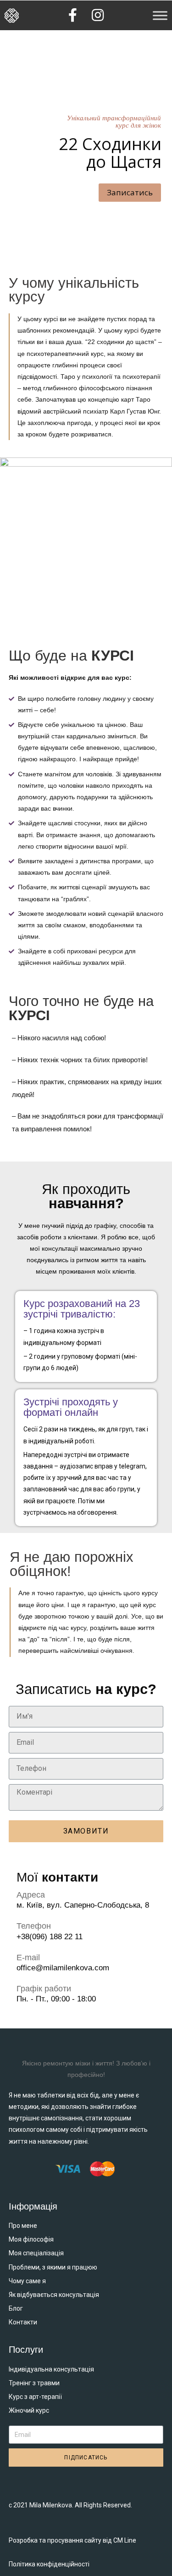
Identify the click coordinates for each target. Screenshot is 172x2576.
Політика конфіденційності (49, 2564)
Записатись (130, 192)
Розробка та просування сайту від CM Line (72, 2540)
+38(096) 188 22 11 (50, 1937)
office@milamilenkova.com (63, 1968)
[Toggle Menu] (160, 15)
